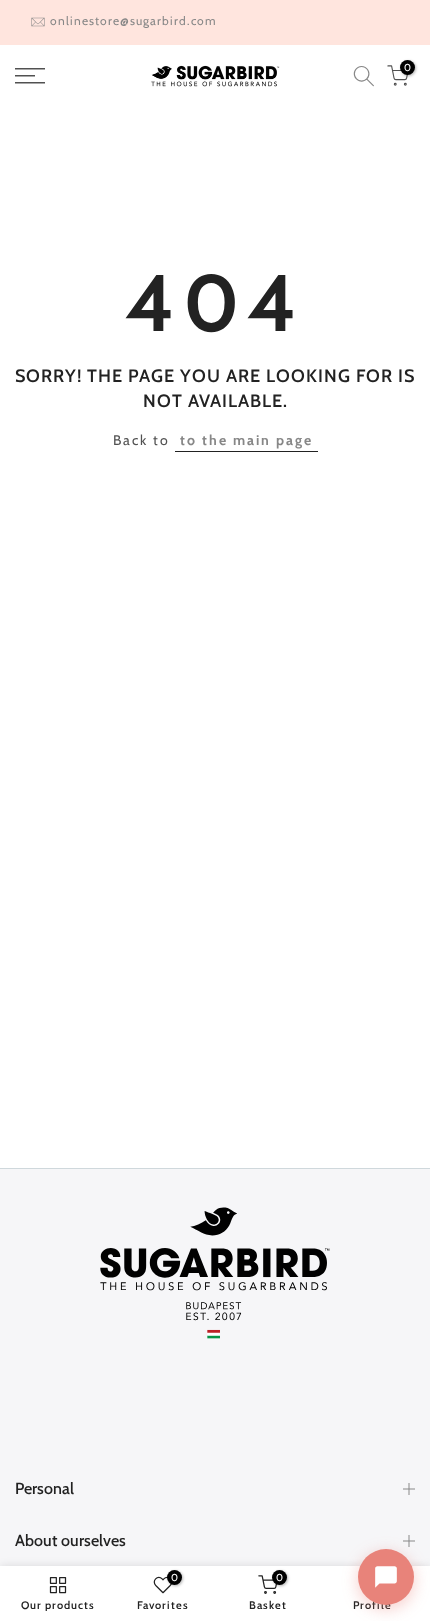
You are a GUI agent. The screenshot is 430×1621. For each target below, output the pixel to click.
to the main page (246, 440)
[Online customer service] (386, 1577)
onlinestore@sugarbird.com (133, 20)
